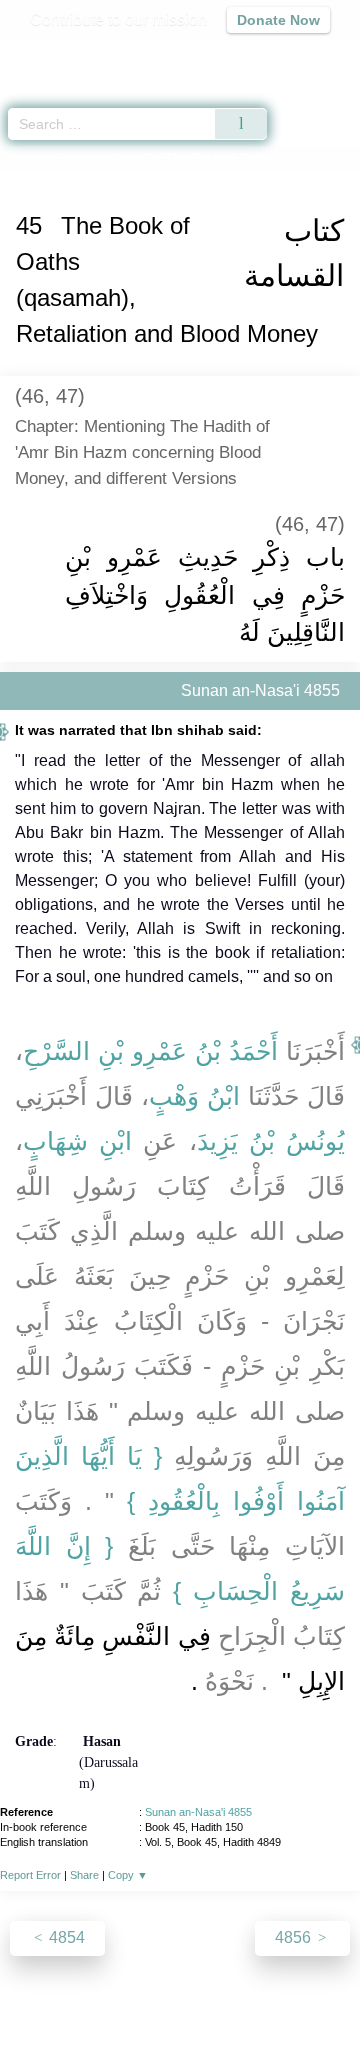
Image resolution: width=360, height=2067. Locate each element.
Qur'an (65, 55)
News (88, 2008)
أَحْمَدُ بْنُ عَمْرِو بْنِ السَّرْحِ (150, 1051)
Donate (180, 2032)
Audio (301, 55)
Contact (310, 2008)
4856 (295, 1937)
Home (24, 158)
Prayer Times (221, 55)
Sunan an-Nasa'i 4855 (198, 1812)
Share (84, 1875)
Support (149, 2008)
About (35, 2008)
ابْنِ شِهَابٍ (77, 1141)
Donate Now (278, 20)
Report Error (30, 1875)
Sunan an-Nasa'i (103, 158)
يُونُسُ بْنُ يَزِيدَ (271, 1141)
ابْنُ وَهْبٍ (194, 1096)
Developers (230, 2008)
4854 (65, 1937)
